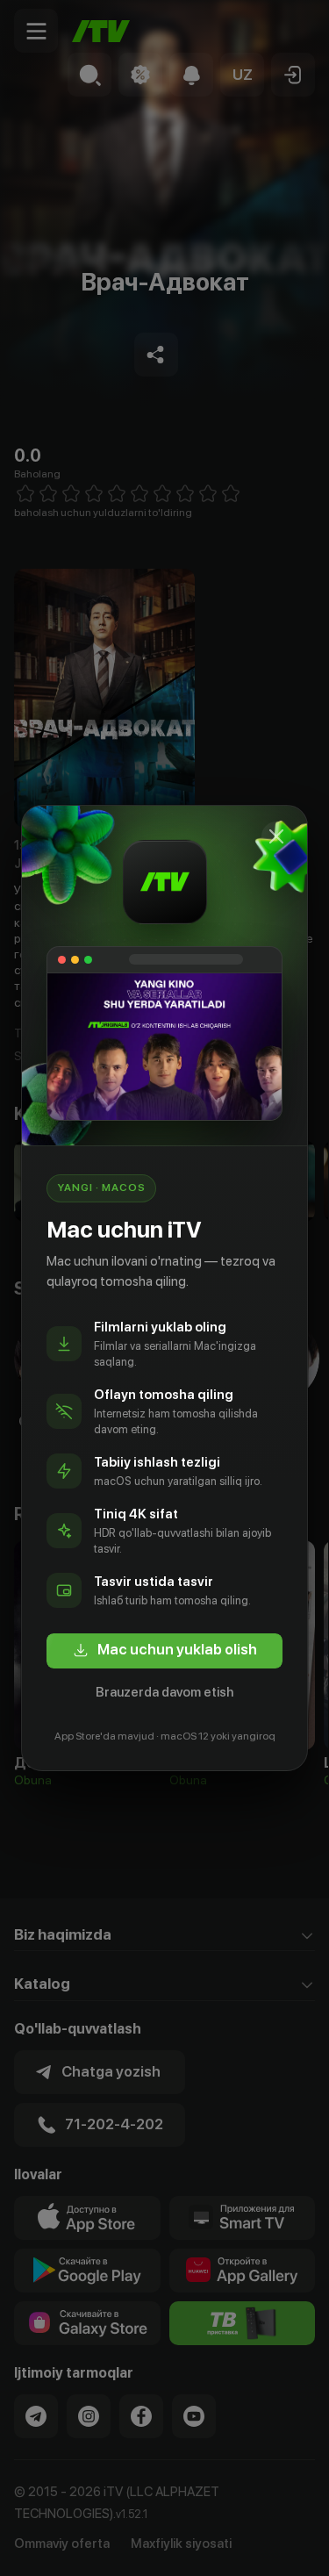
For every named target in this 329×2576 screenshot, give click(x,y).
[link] (164, 1651)
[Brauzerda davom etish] (276, 836)
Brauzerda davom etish (164, 1692)
